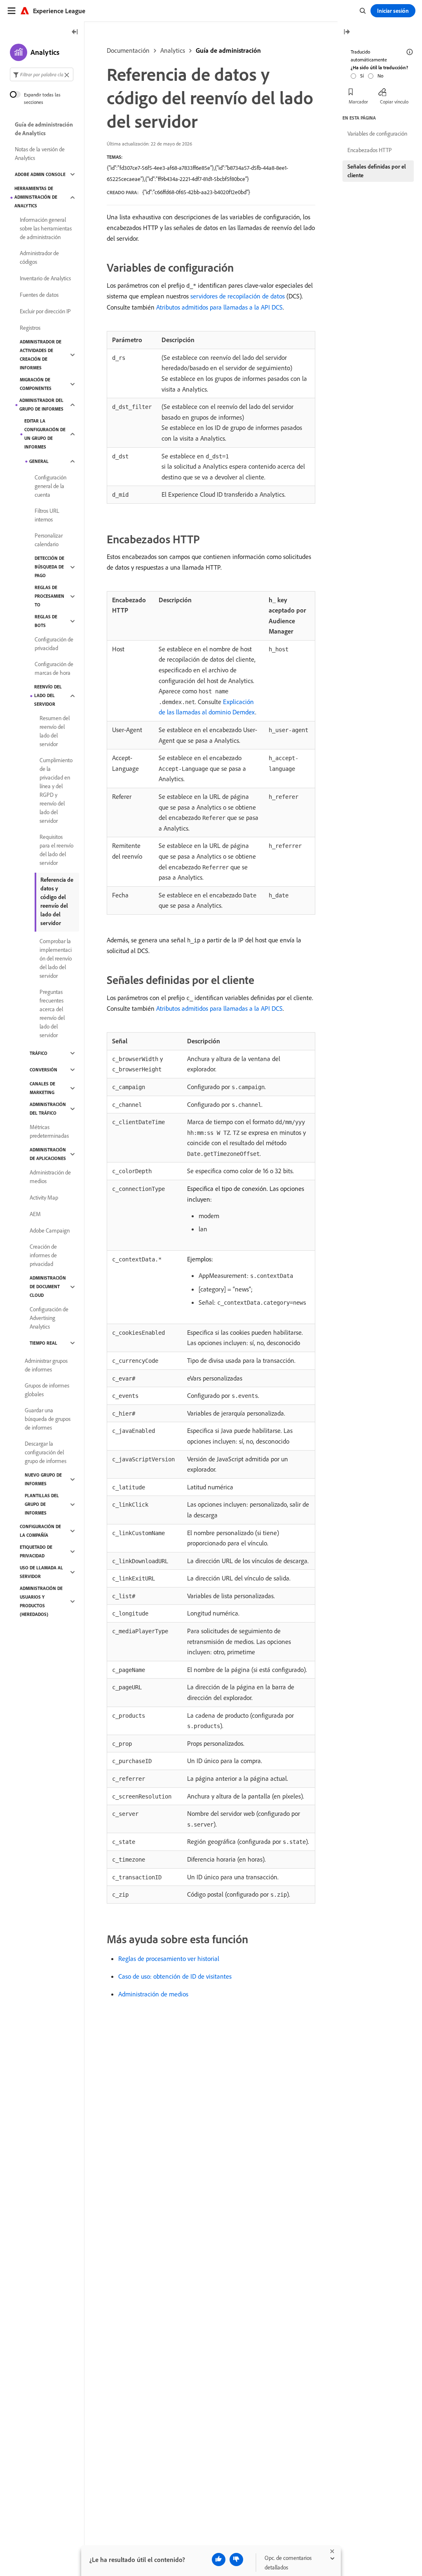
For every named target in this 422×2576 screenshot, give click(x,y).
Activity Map (44, 1198)
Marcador (358, 102)
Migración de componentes (36, 384)
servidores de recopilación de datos (238, 296)
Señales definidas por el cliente (377, 171)
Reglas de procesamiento (49, 596)
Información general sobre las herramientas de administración (46, 228)
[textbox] (42, 74)
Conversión (43, 1070)
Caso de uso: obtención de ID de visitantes (175, 1976)
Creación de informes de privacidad (43, 1255)
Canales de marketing (42, 1088)
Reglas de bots (46, 621)
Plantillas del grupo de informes (42, 1504)
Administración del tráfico (48, 1109)
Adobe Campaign (50, 1230)
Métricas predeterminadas (49, 1131)
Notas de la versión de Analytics (40, 154)
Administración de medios (153, 1994)
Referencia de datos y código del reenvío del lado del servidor (57, 901)
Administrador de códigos (39, 257)
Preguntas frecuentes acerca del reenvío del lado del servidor (52, 1013)
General (39, 461)
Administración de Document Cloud (48, 1287)
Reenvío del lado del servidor (48, 695)
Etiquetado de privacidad (36, 1551)
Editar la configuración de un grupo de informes (45, 434)
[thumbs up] (219, 2560)
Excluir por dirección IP (45, 311)
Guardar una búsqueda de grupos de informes (48, 1419)
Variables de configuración (377, 134)
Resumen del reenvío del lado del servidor (55, 731)
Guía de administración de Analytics (44, 129)
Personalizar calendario (49, 540)
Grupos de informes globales (47, 1390)
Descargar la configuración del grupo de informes (46, 1452)
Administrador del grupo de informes (41, 405)
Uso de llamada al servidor (41, 1572)
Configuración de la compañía (40, 1531)
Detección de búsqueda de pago (49, 567)
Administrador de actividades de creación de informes (41, 355)
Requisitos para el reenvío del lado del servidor (56, 850)
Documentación (128, 50)
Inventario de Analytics (45, 278)
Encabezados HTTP (370, 150)
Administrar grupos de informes (46, 1365)
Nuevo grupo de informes (43, 1479)
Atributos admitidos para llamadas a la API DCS (219, 307)
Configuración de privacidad (54, 644)
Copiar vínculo (394, 102)
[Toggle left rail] (75, 32)
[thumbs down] (236, 2560)
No (380, 76)
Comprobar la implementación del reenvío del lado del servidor (56, 958)
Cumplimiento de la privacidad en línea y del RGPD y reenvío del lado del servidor (56, 790)
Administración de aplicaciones (48, 1154)
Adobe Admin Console (40, 174)
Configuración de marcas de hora (54, 668)
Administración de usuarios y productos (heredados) (41, 1601)
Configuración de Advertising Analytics (49, 1318)
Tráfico (39, 1053)
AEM (35, 1214)
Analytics (173, 50)
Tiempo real (43, 1343)
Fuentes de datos (39, 295)
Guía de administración (228, 50)
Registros (30, 328)
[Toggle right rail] (347, 32)
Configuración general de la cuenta (50, 486)
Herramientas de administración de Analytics (36, 197)
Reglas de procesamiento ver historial (169, 1958)
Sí (362, 76)
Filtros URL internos (47, 515)
